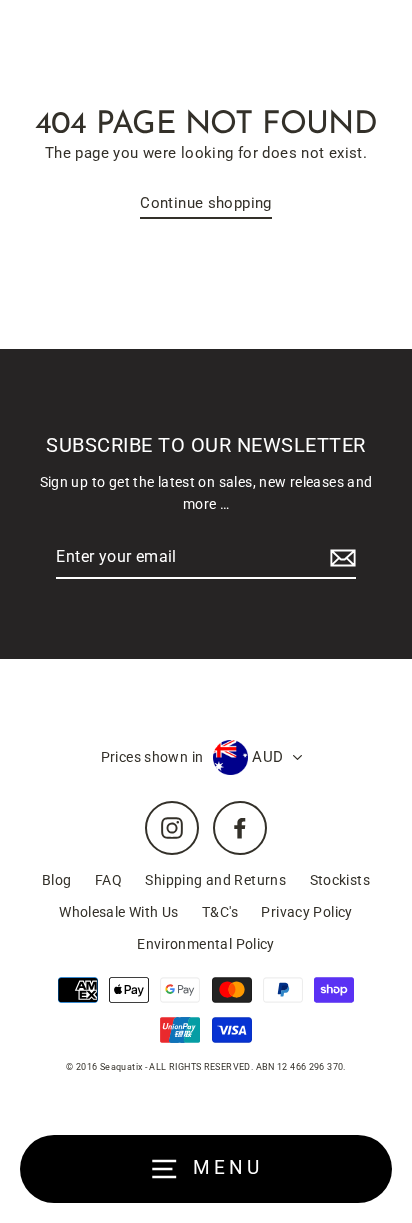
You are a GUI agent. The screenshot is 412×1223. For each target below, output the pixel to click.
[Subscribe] (340, 558)
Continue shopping (206, 203)
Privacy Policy (306, 912)
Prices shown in (152, 757)
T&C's (220, 912)
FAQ (108, 880)
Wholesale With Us (119, 912)
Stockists (340, 880)
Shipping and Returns (215, 880)
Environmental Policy (206, 944)
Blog (57, 880)
